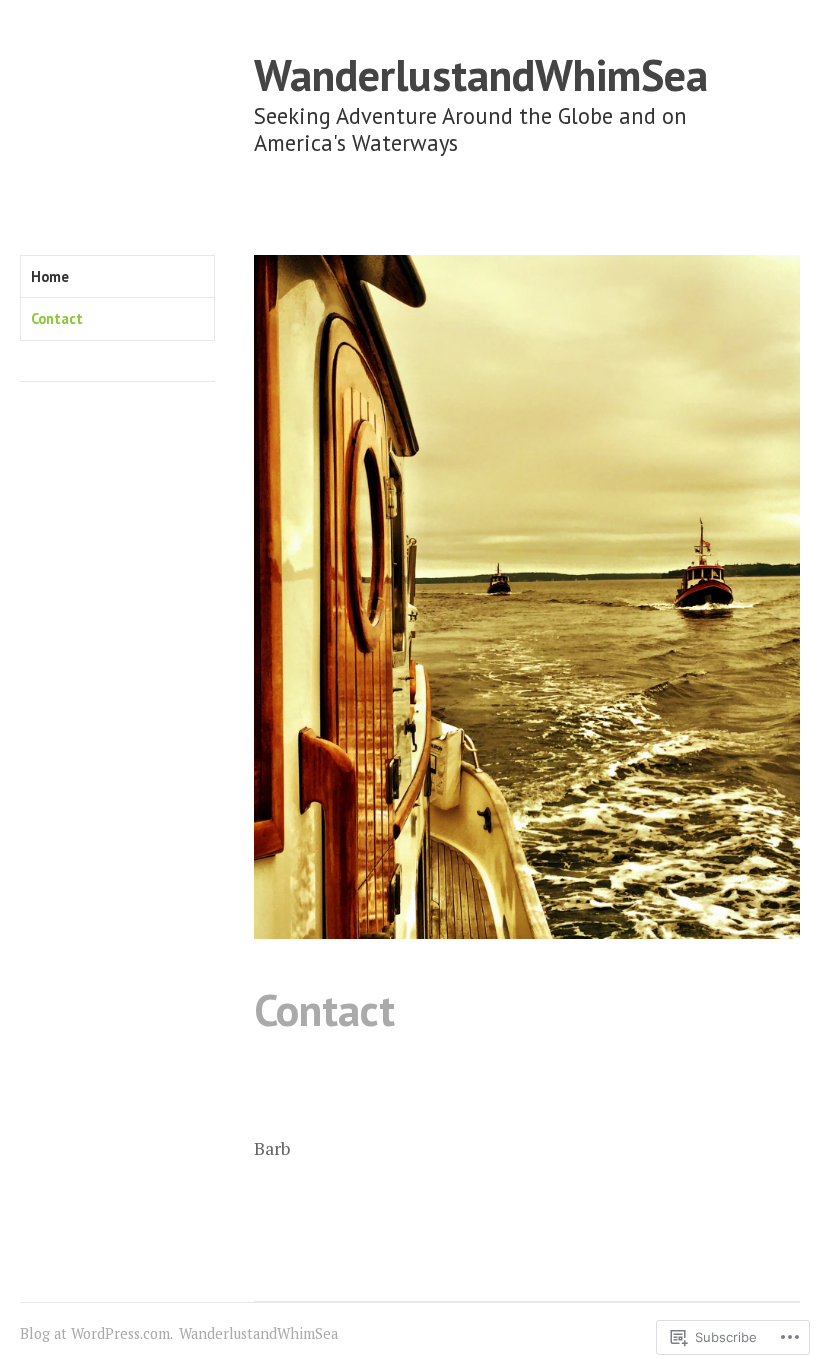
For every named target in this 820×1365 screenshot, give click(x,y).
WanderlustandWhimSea (481, 74)
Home (50, 276)
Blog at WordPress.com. (96, 1333)
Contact (57, 318)
